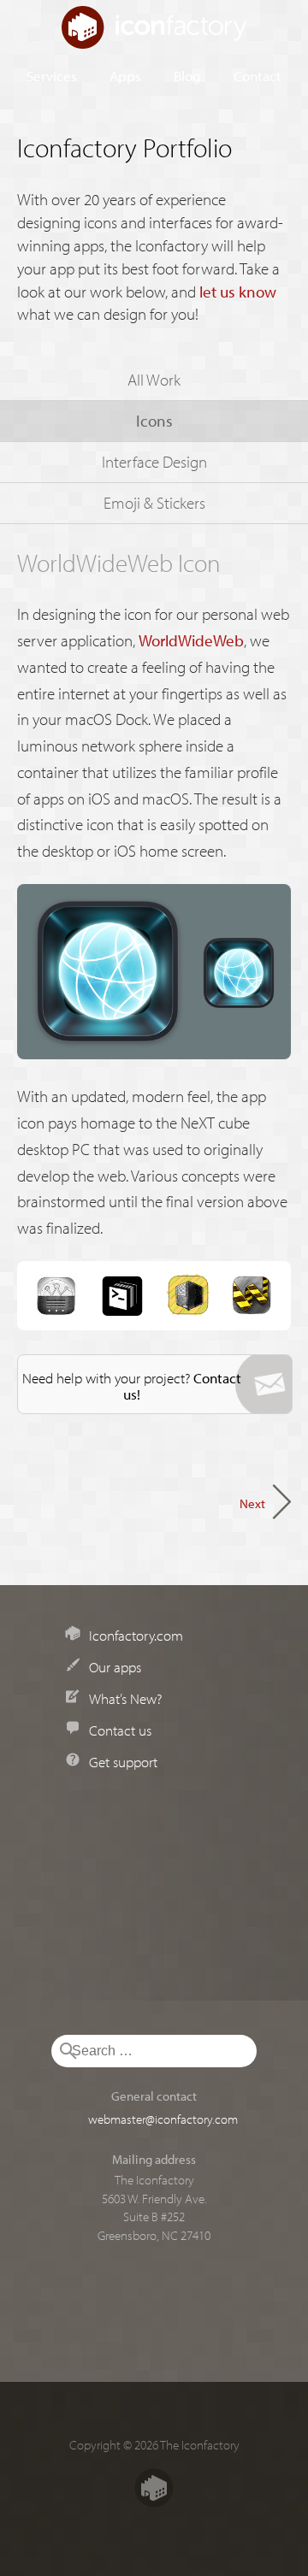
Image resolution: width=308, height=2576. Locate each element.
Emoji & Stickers (154, 503)
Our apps (115, 1666)
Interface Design (154, 462)
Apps (125, 75)
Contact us (120, 1730)
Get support (123, 1761)
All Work (154, 380)
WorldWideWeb (191, 640)
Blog (187, 75)
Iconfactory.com (136, 1635)
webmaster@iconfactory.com (163, 2119)
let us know (238, 292)
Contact (258, 75)
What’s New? (125, 1698)
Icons (154, 421)
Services (52, 75)
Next (252, 1503)
